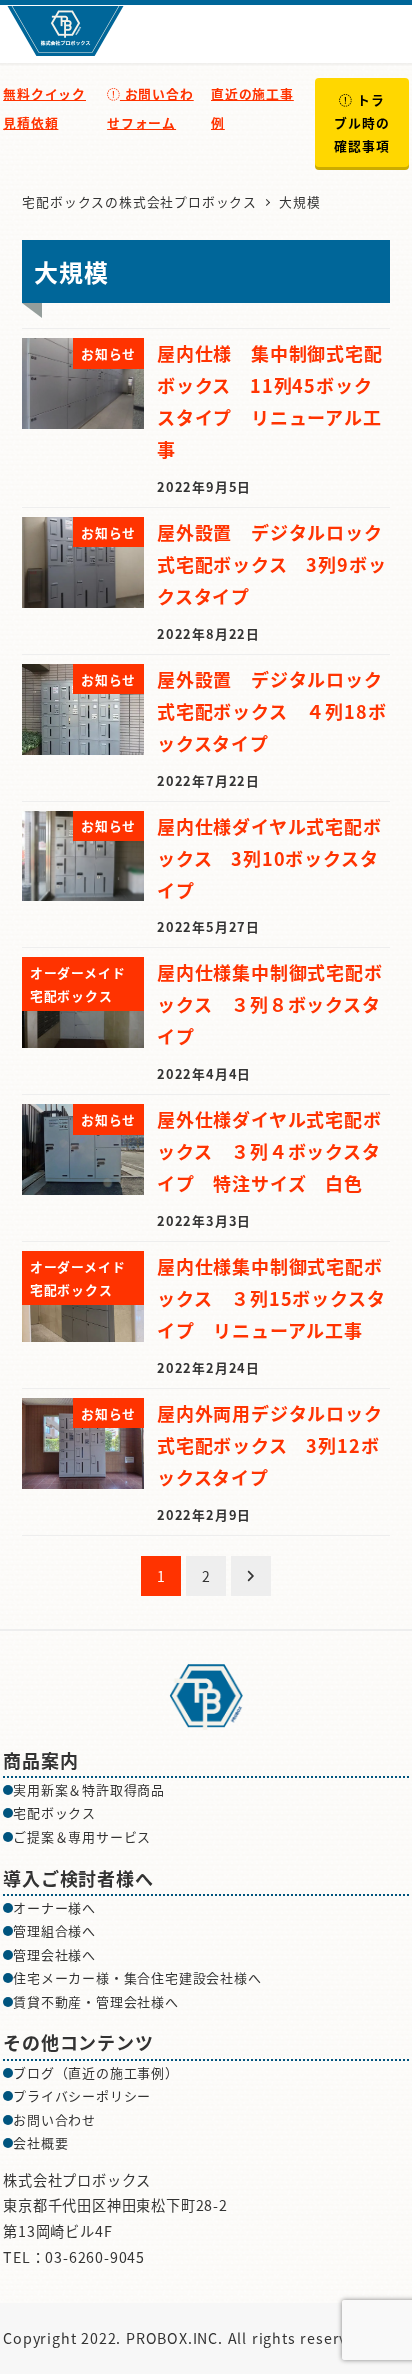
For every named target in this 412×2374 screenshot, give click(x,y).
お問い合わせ (54, 2119)
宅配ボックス (54, 1812)
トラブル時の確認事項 (361, 122)
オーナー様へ (54, 1907)
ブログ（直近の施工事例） (96, 2072)
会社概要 (40, 2142)
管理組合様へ (54, 1930)
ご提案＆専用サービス (82, 1836)
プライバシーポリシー (82, 2095)
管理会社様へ (54, 1954)
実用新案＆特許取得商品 (89, 1789)
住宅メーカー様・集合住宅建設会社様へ (137, 1977)
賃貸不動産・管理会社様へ (96, 2001)
